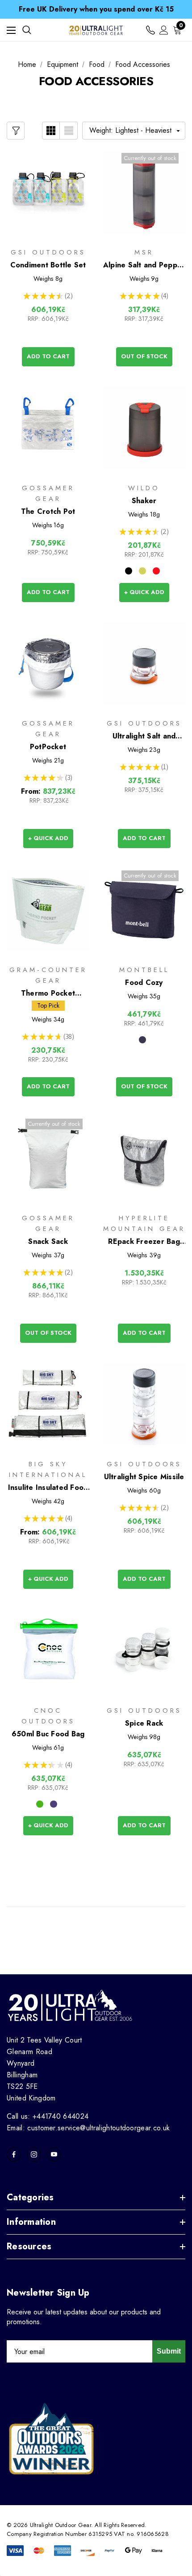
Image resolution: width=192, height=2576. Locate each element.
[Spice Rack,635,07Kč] (144, 1650)
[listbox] (134, 131)
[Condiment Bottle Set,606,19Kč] (48, 192)
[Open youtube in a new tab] (54, 2154)
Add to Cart (48, 356)
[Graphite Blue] (142, 1040)
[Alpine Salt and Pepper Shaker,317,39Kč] (144, 192)
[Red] (156, 571)
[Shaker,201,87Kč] (144, 428)
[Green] (40, 1804)
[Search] (27, 30)
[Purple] (54, 1804)
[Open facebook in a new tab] (14, 2154)
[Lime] (142, 571)
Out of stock (144, 356)
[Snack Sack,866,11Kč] (48, 1158)
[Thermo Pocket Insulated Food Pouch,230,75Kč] (48, 910)
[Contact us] (150, 30)
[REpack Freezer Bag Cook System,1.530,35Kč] (144, 1158)
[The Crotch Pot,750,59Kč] (48, 428)
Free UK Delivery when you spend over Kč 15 (96, 9)
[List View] (69, 131)
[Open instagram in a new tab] (34, 2154)
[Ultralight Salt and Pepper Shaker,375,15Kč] (144, 664)
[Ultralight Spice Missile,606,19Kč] (144, 1404)
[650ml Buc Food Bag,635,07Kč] (48, 1650)
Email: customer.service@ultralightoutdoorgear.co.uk (88, 2128)
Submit (169, 2351)
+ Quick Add (144, 592)
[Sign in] (164, 30)
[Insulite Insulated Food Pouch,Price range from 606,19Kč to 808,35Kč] (48, 1404)
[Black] (129, 571)
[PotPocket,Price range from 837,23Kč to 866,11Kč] (48, 664)
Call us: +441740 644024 (48, 2116)
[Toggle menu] (11, 30)
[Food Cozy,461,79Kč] (144, 910)
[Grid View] (51, 131)
